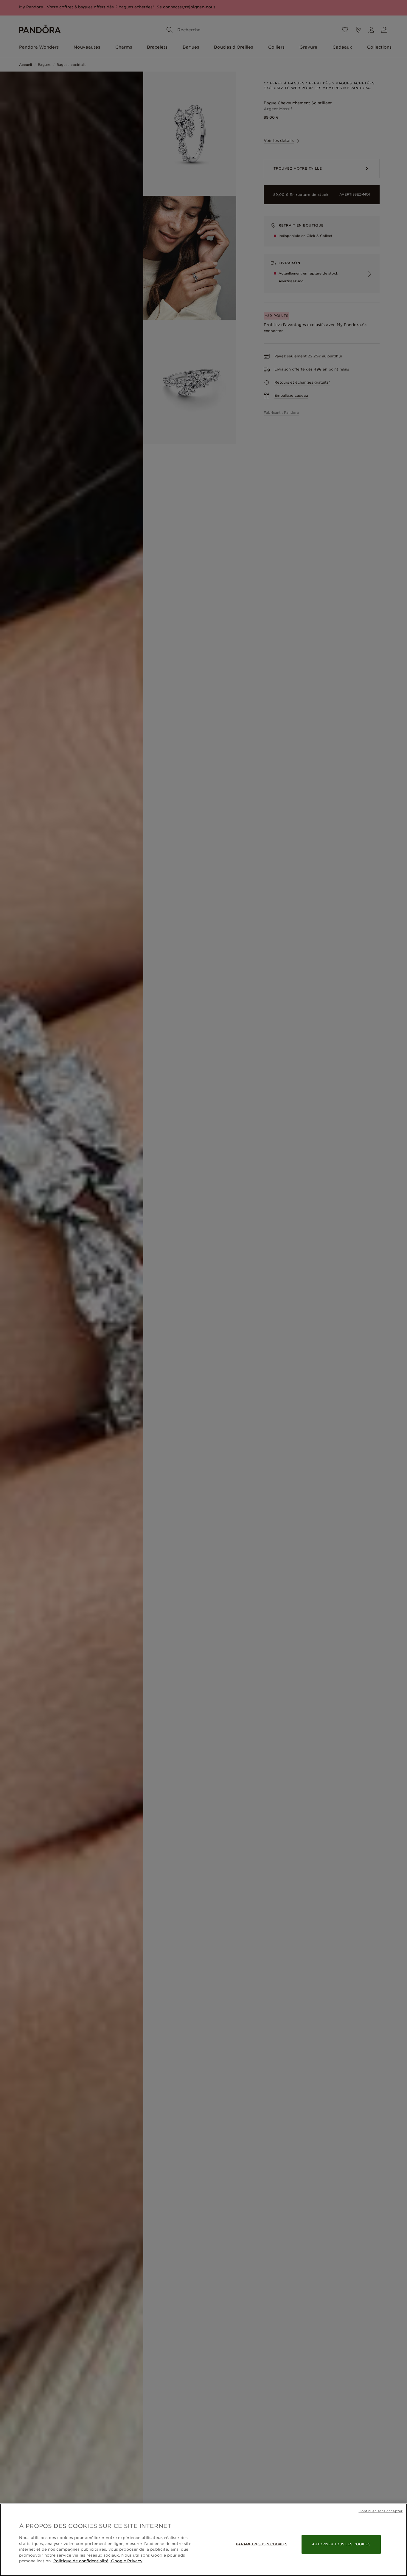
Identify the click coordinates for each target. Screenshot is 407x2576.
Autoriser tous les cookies (341, 2544)
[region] (203, 2540)
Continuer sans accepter (380, 2511)
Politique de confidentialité (81, 2561)
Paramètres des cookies (261, 2544)
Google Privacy (126, 2561)
